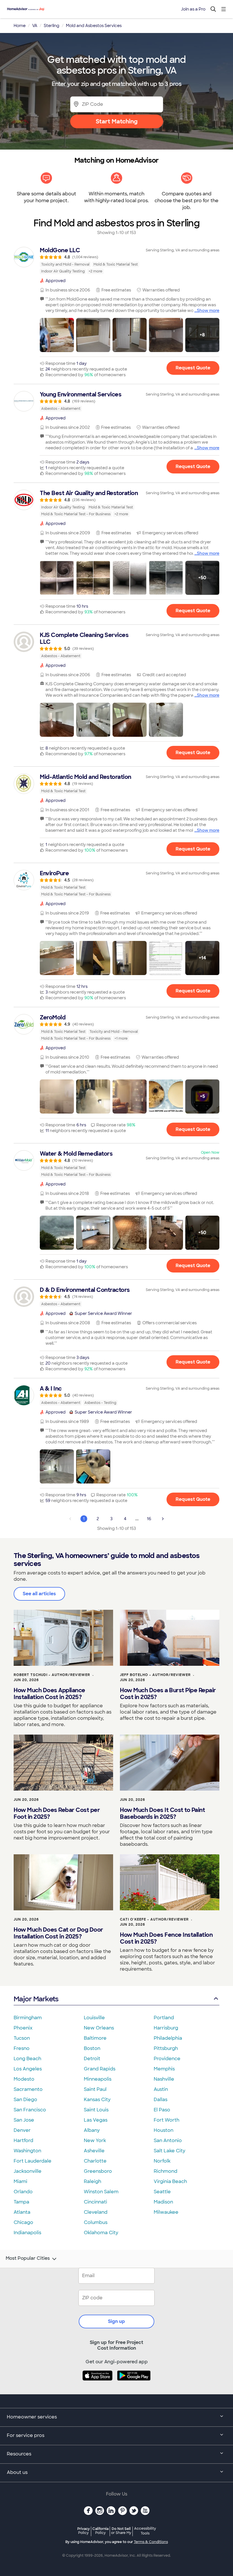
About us (17, 2472)
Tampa (21, 2202)
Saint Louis (96, 2110)
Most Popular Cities (28, 2258)
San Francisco (30, 2110)
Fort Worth (167, 2120)
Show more (208, 311)
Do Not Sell (121, 2531)
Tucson (22, 2038)
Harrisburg (166, 2028)
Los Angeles (28, 2069)
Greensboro (98, 2171)
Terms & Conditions (151, 2542)
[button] (57, 335)
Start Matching (117, 121)
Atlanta (22, 2212)
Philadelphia (168, 2038)
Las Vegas (96, 2120)
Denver (22, 2130)
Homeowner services (32, 2417)
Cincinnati (95, 2202)
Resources (19, 2454)
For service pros (26, 2435)
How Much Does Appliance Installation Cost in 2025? (49, 1694)
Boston (92, 2048)
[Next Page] (163, 1519)
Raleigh (92, 2181)
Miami (20, 2181)
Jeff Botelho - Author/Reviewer (155, 1675)
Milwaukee (166, 2212)
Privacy (84, 2531)
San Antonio (168, 2141)
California (100, 2531)
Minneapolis (98, 2079)
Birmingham (28, 2018)
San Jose (24, 2120)
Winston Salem (101, 2192)
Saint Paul (95, 2089)
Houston (164, 2130)
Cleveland (96, 2212)
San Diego (25, 2100)
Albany (92, 2130)
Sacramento (28, 2089)
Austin (161, 2089)
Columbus (96, 2222)
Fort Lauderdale (33, 2161)
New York (95, 2141)
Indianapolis (27, 2233)
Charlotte (95, 2161)
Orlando (23, 2192)
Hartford (23, 2141)
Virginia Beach (170, 2181)
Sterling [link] (52, 26)
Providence (167, 2059)
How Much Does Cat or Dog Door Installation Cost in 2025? (58, 1933)
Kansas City (97, 2100)
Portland (164, 2018)
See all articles (39, 1594)
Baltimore (95, 2038)
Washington (27, 2151)
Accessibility (145, 2531)
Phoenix (23, 2028)
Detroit (92, 2059)
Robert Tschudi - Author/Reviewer (52, 1675)
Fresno (22, 2048)
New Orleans (99, 2028)
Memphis (164, 2069)
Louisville (94, 2018)
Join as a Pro (193, 9)
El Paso (162, 2110)
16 (149, 1519)
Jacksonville (28, 2171)
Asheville (94, 2151)
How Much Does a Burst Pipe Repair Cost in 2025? (168, 1694)
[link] (116, 260)
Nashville (164, 2079)
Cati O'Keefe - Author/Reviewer (154, 1919)
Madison (163, 2202)
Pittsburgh (166, 2048)
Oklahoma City (101, 2233)
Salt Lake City (169, 2151)
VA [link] (35, 26)
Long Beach (27, 2059)
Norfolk (162, 2161)
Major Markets (36, 1999)
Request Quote (193, 368)
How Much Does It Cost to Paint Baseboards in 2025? (162, 1813)
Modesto (24, 2079)
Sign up (116, 2321)
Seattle (162, 2192)
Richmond (166, 2171)
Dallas (161, 2100)
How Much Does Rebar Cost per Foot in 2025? (57, 1813)
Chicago (23, 2222)
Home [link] (20, 26)
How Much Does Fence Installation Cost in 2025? (166, 1938)
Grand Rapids (100, 2069)
